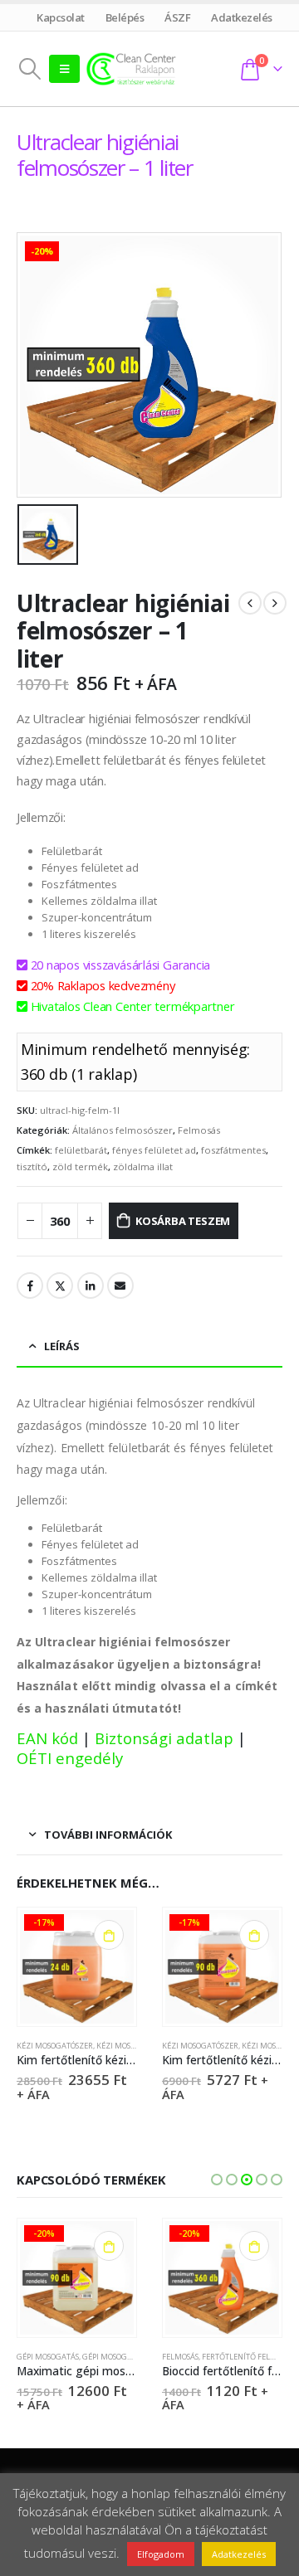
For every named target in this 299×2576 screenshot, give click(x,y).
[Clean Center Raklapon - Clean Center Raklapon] (131, 68)
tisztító (32, 1166)
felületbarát (81, 1150)
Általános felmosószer (123, 1130)
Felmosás (199, 1130)
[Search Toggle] (29, 69)
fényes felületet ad (154, 1150)
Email (120, 1286)
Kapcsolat (61, 17)
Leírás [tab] (62, 1346)
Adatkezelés (242, 17)
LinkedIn (91, 1286)
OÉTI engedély (70, 1758)
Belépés (125, 17)
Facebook (30, 1286)
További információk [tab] (108, 1835)
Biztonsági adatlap (164, 1738)
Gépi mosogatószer (120, 2357)
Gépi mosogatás (48, 2357)
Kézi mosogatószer (55, 2046)
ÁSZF (178, 17)
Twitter (60, 1286)
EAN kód (47, 1738)
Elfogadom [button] (161, 2554)
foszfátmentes (233, 1150)
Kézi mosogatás (127, 2046)
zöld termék (80, 1166)
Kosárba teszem (183, 1221)
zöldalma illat (143, 1166)
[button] (217, 2180)
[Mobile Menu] (64, 69)
